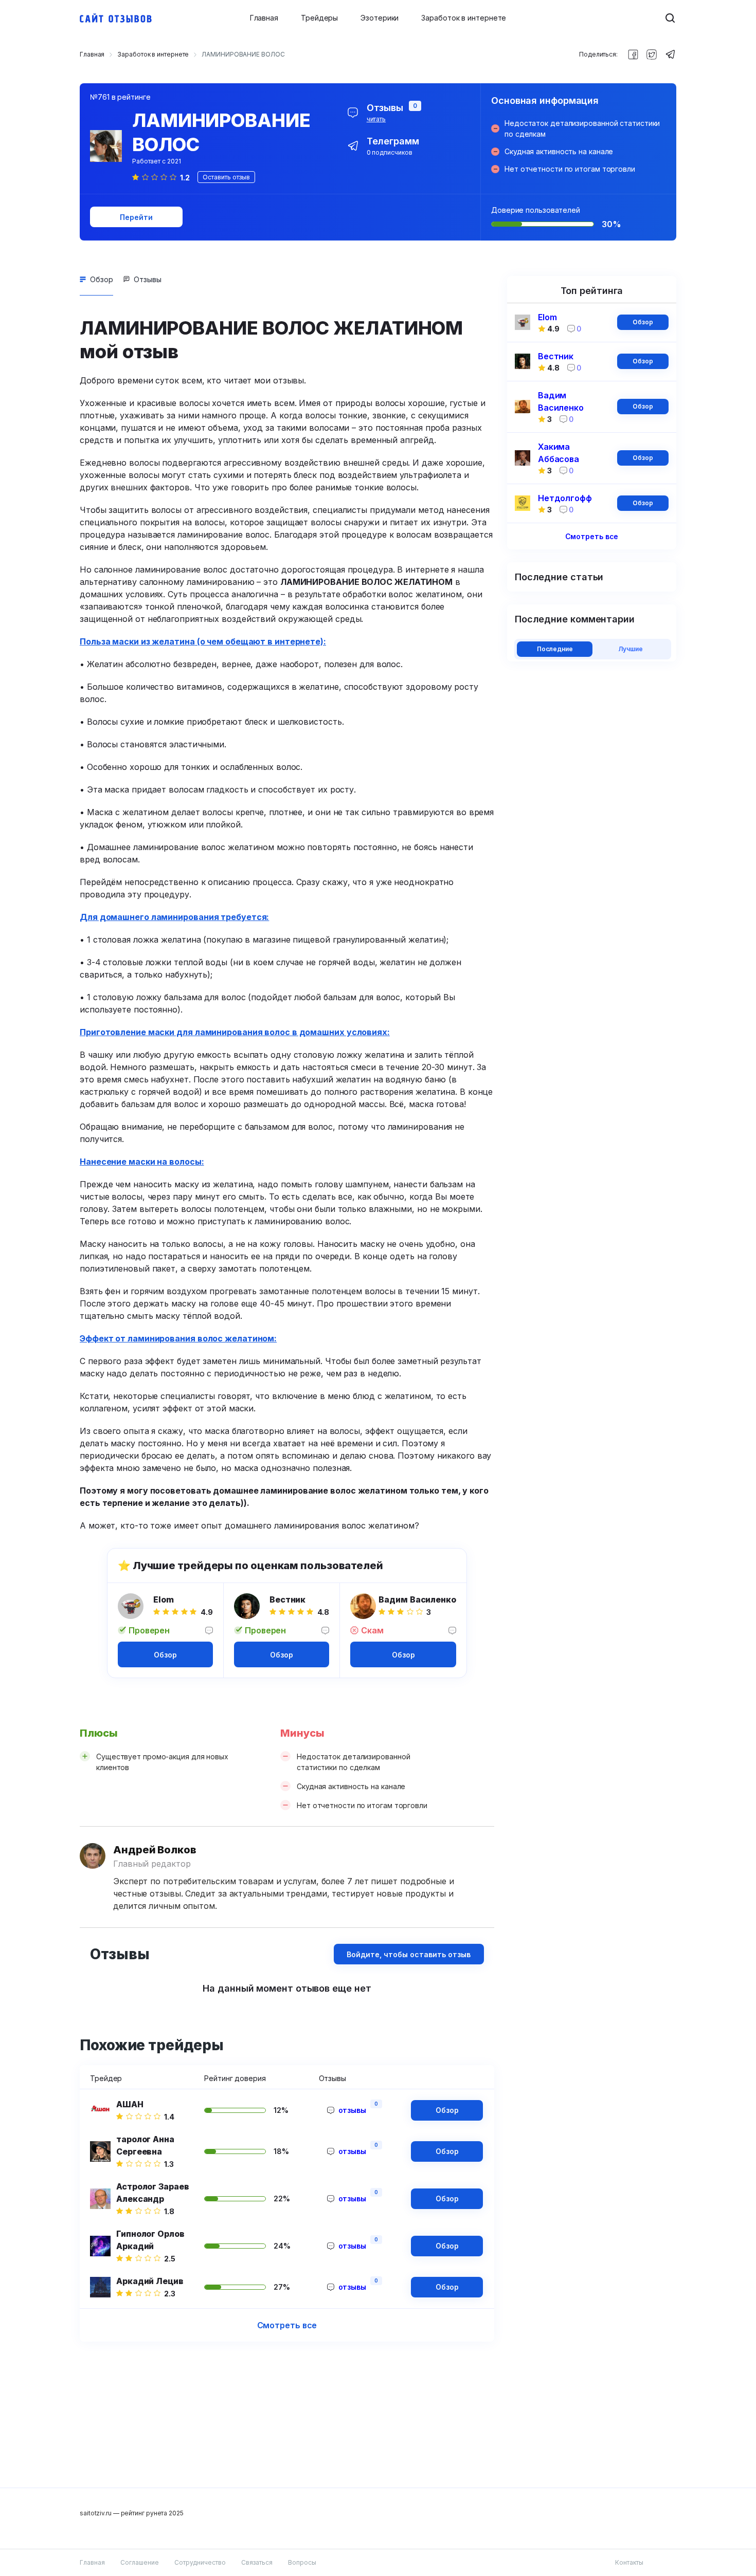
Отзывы (148, 279)
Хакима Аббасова (559, 453)
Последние (555, 649)
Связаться (257, 2562)
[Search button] (670, 18)
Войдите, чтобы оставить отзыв (409, 1954)
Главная (264, 18)
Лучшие (631, 649)
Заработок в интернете (464, 18)
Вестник (287, 1599)
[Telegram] (670, 54)
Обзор (102, 279)
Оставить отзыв (226, 177)
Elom (164, 1599)
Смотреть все (287, 2325)
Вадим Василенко (417, 1599)
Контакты (629, 2562)
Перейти (136, 217)
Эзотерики (380, 18)
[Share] (633, 54)
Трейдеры (319, 18)
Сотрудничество (200, 2562)
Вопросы (302, 2562)
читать (376, 119)
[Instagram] (652, 54)
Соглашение (140, 2562)
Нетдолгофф (565, 498)
